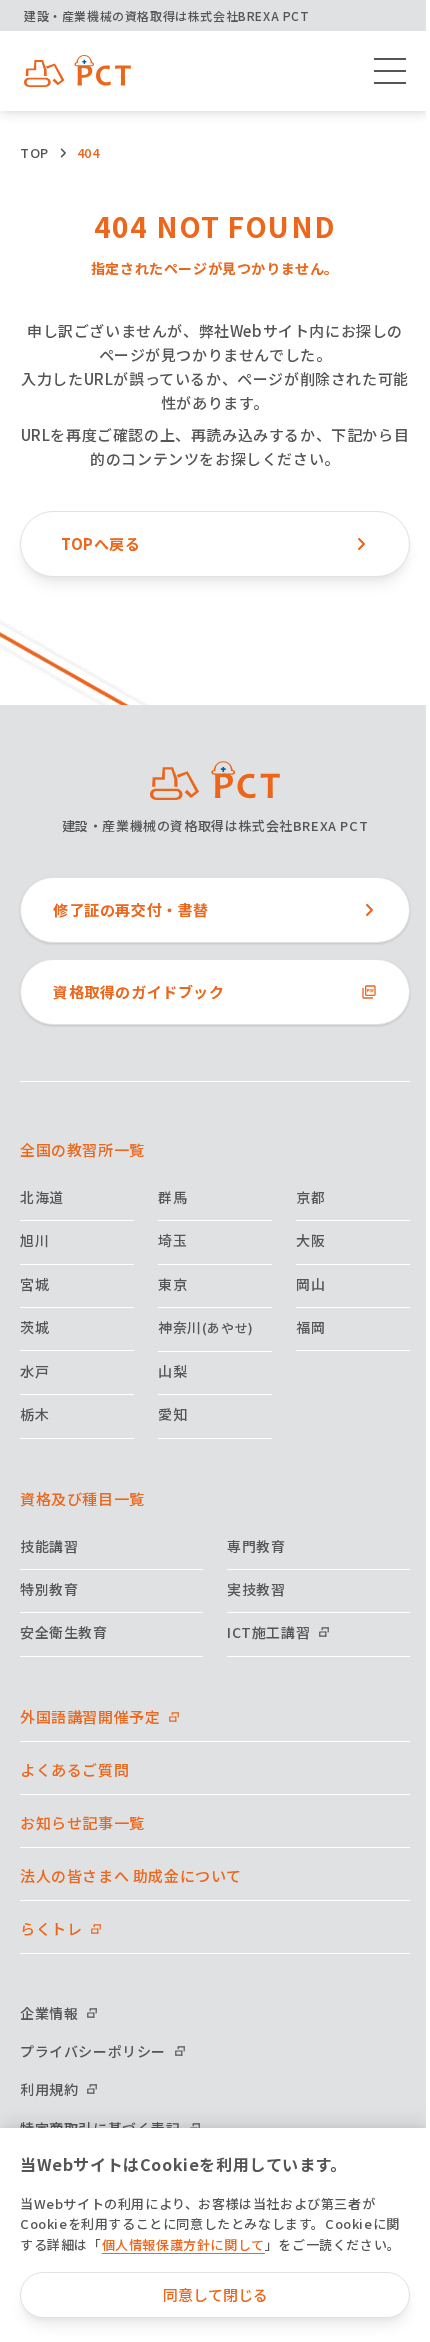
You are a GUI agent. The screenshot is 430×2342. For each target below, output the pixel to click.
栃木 (34, 1414)
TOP (34, 152)
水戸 (34, 1371)
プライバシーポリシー (93, 2051)
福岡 (310, 1327)
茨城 (34, 1327)
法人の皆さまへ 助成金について (131, 1875)
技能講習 (49, 1546)
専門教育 (256, 1546)
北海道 (42, 1197)
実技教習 (256, 1589)
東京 (172, 1284)
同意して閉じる (215, 2294)
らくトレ (51, 1928)
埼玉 (172, 1240)
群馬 (172, 1197)
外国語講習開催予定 (90, 1716)
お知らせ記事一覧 (82, 1822)
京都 (310, 1197)
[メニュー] (390, 71)
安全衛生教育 (64, 1632)
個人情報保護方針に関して (183, 2244)
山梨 (172, 1371)
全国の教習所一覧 (82, 1149)
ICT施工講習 (268, 1632)
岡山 (310, 1284)
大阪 (310, 1240)
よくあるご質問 (74, 1769)
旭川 (34, 1240)
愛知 (172, 1414)
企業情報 (49, 2013)
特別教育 (49, 1589)
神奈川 (206, 1327)
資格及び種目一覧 (82, 1498)
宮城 (34, 1284)
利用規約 (49, 2089)
